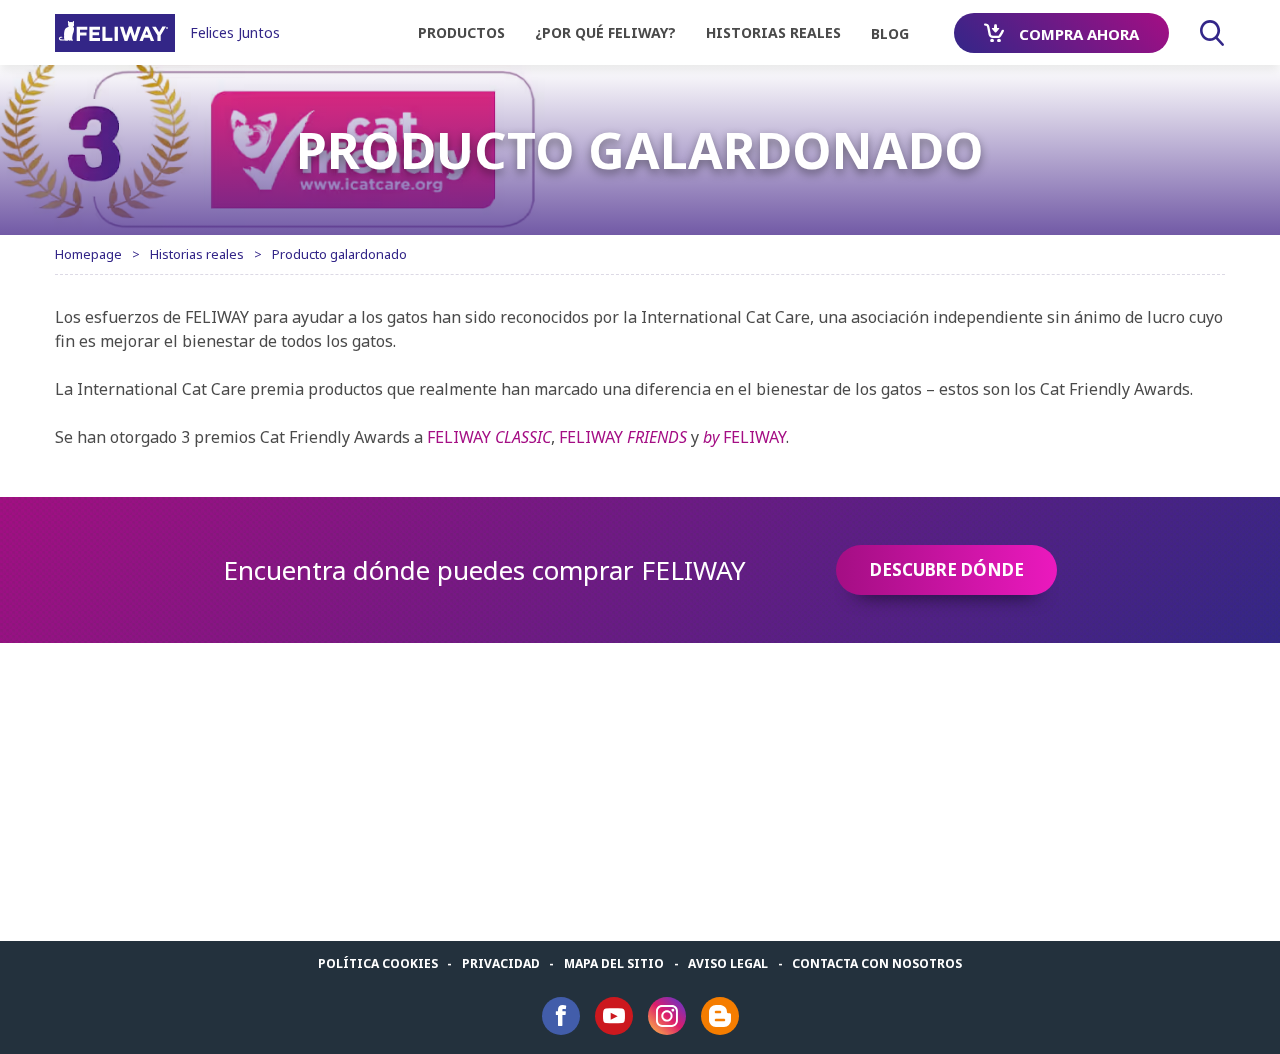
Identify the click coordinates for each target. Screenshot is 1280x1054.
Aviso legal (728, 963)
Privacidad (501, 963)
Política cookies (378, 963)
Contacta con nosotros (877, 963)
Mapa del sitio (614, 963)
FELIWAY (489, 437)
